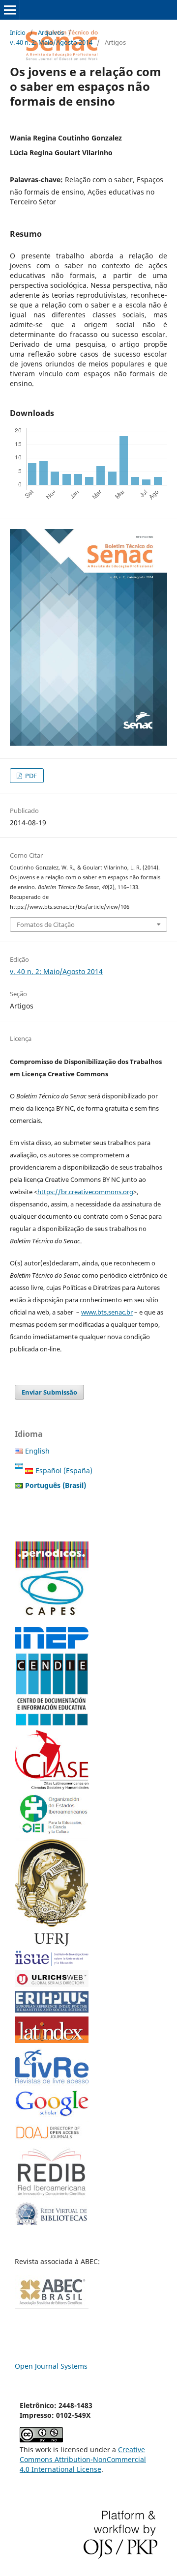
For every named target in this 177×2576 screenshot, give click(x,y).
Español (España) (64, 1470)
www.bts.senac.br (107, 1312)
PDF (30, 776)
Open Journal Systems (51, 2366)
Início (18, 32)
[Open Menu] (10, 10)
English (37, 1451)
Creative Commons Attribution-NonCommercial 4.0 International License (83, 2459)
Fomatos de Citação (46, 924)
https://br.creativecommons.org (85, 1192)
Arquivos (51, 32)
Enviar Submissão (49, 1392)
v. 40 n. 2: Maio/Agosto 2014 (51, 42)
